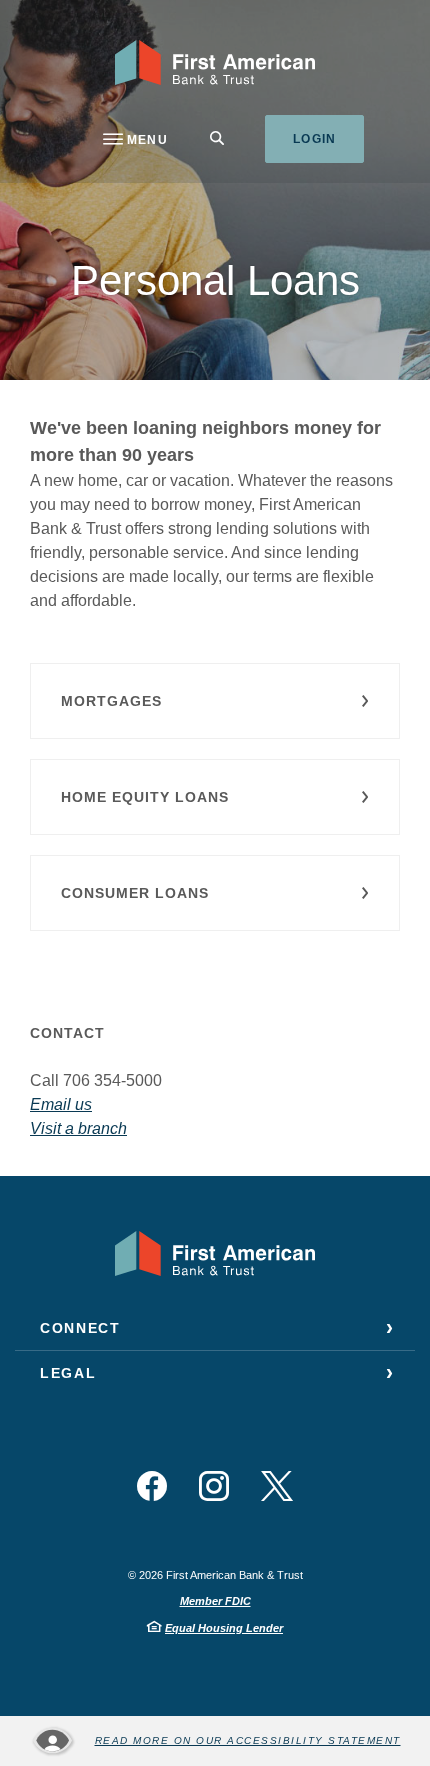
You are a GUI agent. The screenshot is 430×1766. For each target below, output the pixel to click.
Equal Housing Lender (224, 1628)
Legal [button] (68, 1373)
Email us (61, 1104)
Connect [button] (80, 1328)
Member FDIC (215, 1601)
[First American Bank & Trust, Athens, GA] (215, 62)
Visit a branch (78, 1128)
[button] (215, 701)
